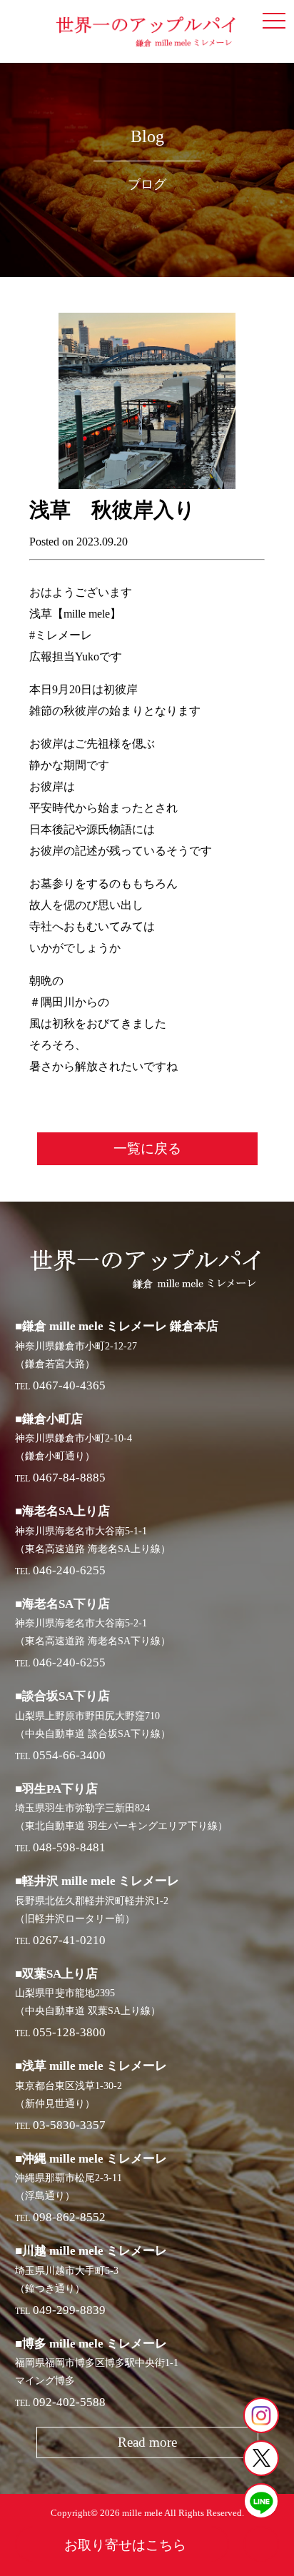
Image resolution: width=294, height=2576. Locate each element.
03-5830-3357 (69, 2125)
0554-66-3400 (69, 1755)
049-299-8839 (69, 2310)
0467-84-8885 (69, 1478)
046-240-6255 (69, 1570)
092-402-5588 (69, 2402)
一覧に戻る (147, 1148)
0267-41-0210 (69, 1940)
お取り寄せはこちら (125, 2545)
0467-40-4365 (69, 1385)
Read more (147, 2442)
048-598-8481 (69, 1847)
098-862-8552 (69, 2217)
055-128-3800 (69, 2032)
